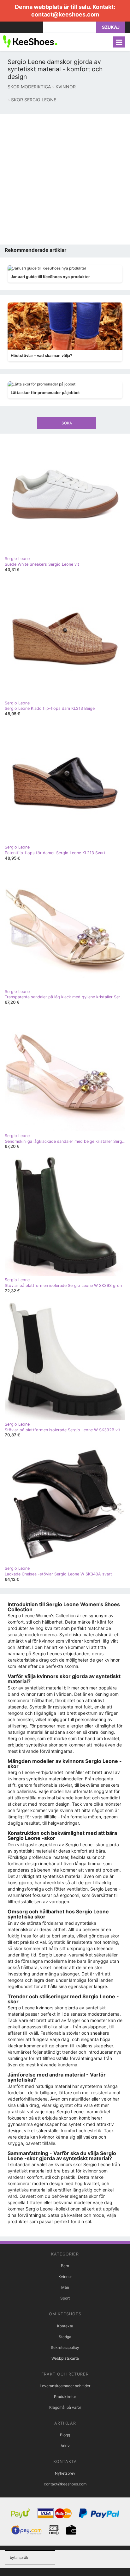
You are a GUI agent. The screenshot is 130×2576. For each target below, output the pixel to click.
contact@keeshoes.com (65, 14)
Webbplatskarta (65, 2358)
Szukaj (111, 27)
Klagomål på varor (65, 2407)
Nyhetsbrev (65, 2473)
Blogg (65, 2435)
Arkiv (65, 2446)
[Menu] (119, 42)
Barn (65, 2266)
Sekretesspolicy (65, 2347)
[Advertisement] (65, 179)
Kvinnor (65, 2277)
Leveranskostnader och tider (65, 2386)
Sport (65, 2298)
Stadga (65, 2337)
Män (65, 2287)
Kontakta (65, 2326)
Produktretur (65, 2397)
